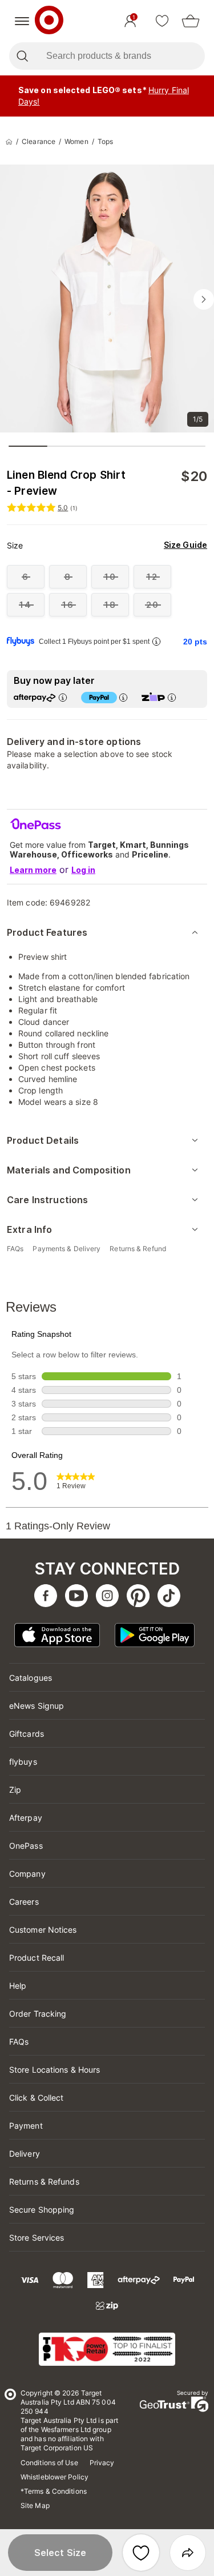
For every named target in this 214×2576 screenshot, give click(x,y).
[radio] (26, 577)
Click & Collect (37, 2098)
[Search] (22, 56)
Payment (26, 2126)
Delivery (25, 2154)
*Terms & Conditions (54, 2491)
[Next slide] (204, 299)
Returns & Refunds (44, 2182)
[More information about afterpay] (63, 697)
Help (18, 1986)
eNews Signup (37, 1706)
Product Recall (37, 1958)
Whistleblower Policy (54, 2477)
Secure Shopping (42, 2210)
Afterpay (26, 1818)
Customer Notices (43, 1930)
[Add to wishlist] (141, 2553)
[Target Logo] (49, 21)
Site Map (35, 2505)
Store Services (37, 2238)
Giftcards (27, 1734)
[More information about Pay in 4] (123, 697)
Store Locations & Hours (54, 2070)
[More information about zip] (172, 697)
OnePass (26, 1846)
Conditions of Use (49, 2463)
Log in (83, 870)
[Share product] (188, 2553)
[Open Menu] (22, 21)
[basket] (191, 21)
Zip (15, 1790)
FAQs (19, 2042)
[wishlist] (162, 21)
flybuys (23, 1762)
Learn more (33, 870)
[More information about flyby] (156, 641)
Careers (24, 1902)
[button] (60, 2553)
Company (27, 1874)
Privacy (102, 2463)
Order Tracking (38, 2014)
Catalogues (31, 1678)
